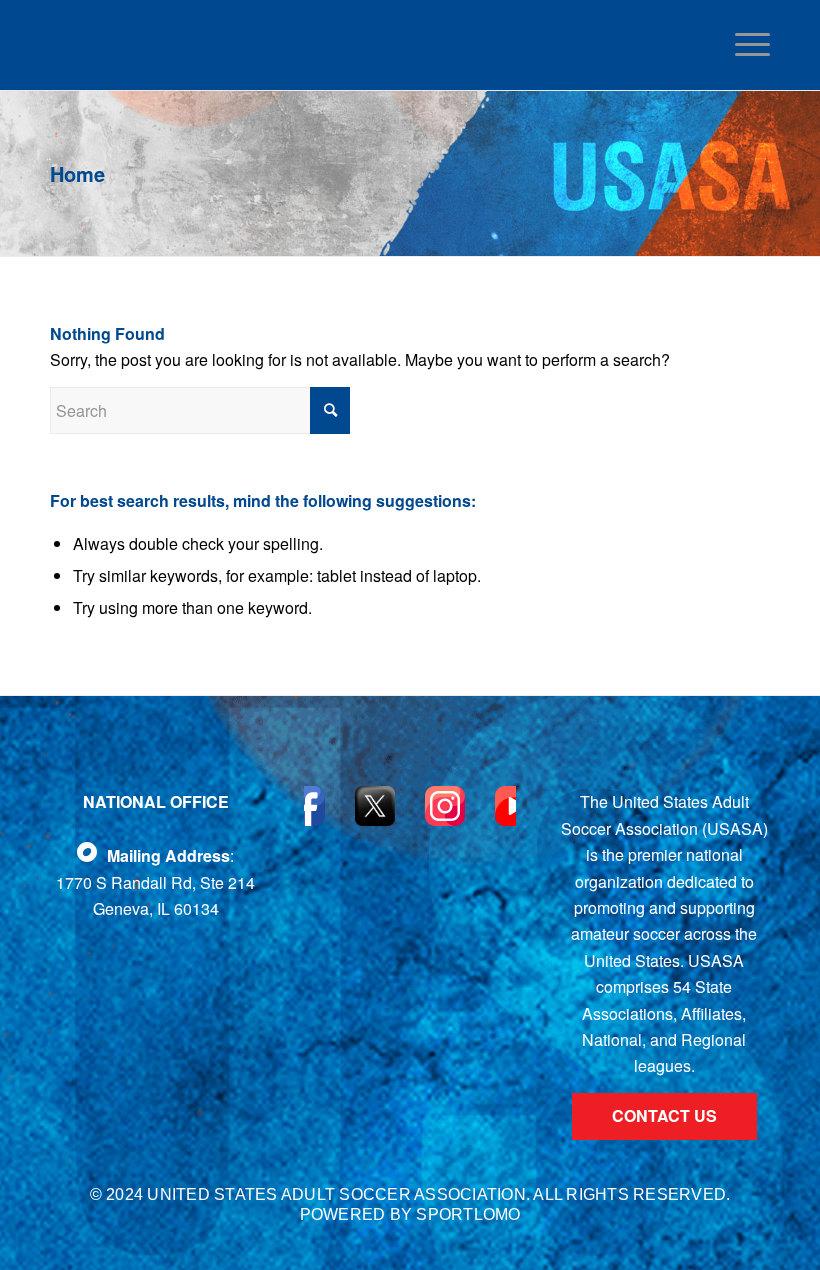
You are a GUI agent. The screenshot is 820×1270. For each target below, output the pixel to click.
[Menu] (747, 44)
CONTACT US (664, 1115)
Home (77, 173)
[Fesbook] (87, 852)
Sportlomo (468, 1214)
